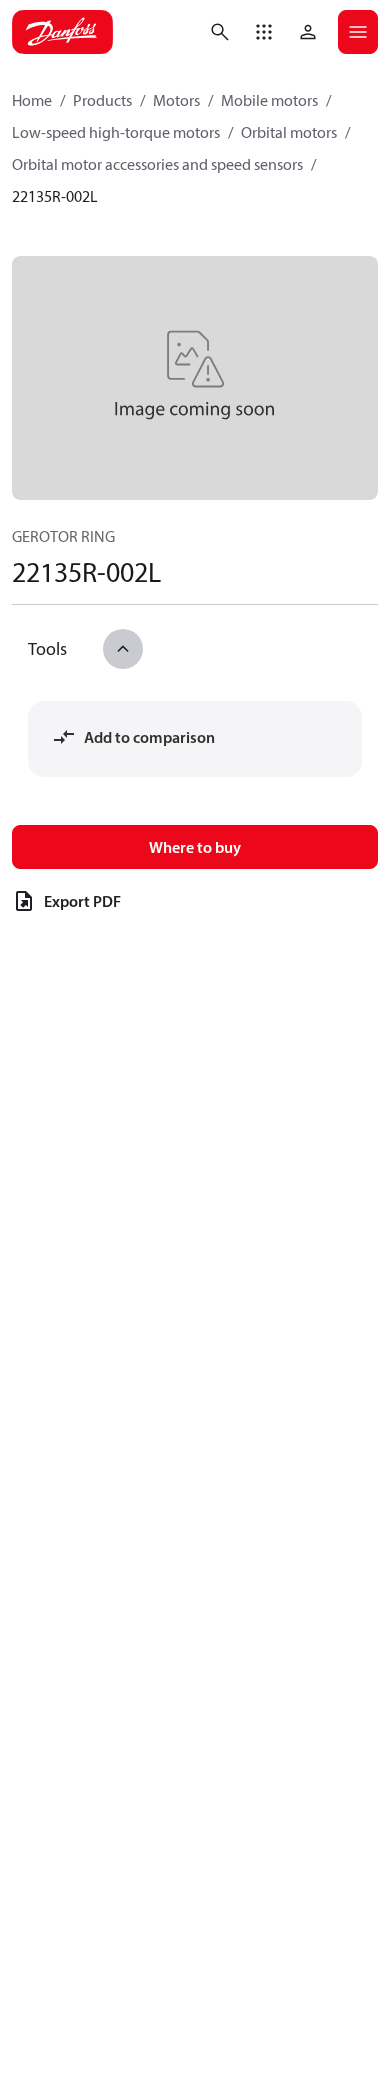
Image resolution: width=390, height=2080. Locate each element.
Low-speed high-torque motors (116, 132)
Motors (176, 100)
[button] (264, 32)
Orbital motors (289, 132)
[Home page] (62, 32)
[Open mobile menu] (358, 32)
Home (32, 100)
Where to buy (195, 847)
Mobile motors (269, 100)
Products (102, 100)
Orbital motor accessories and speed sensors (157, 164)
